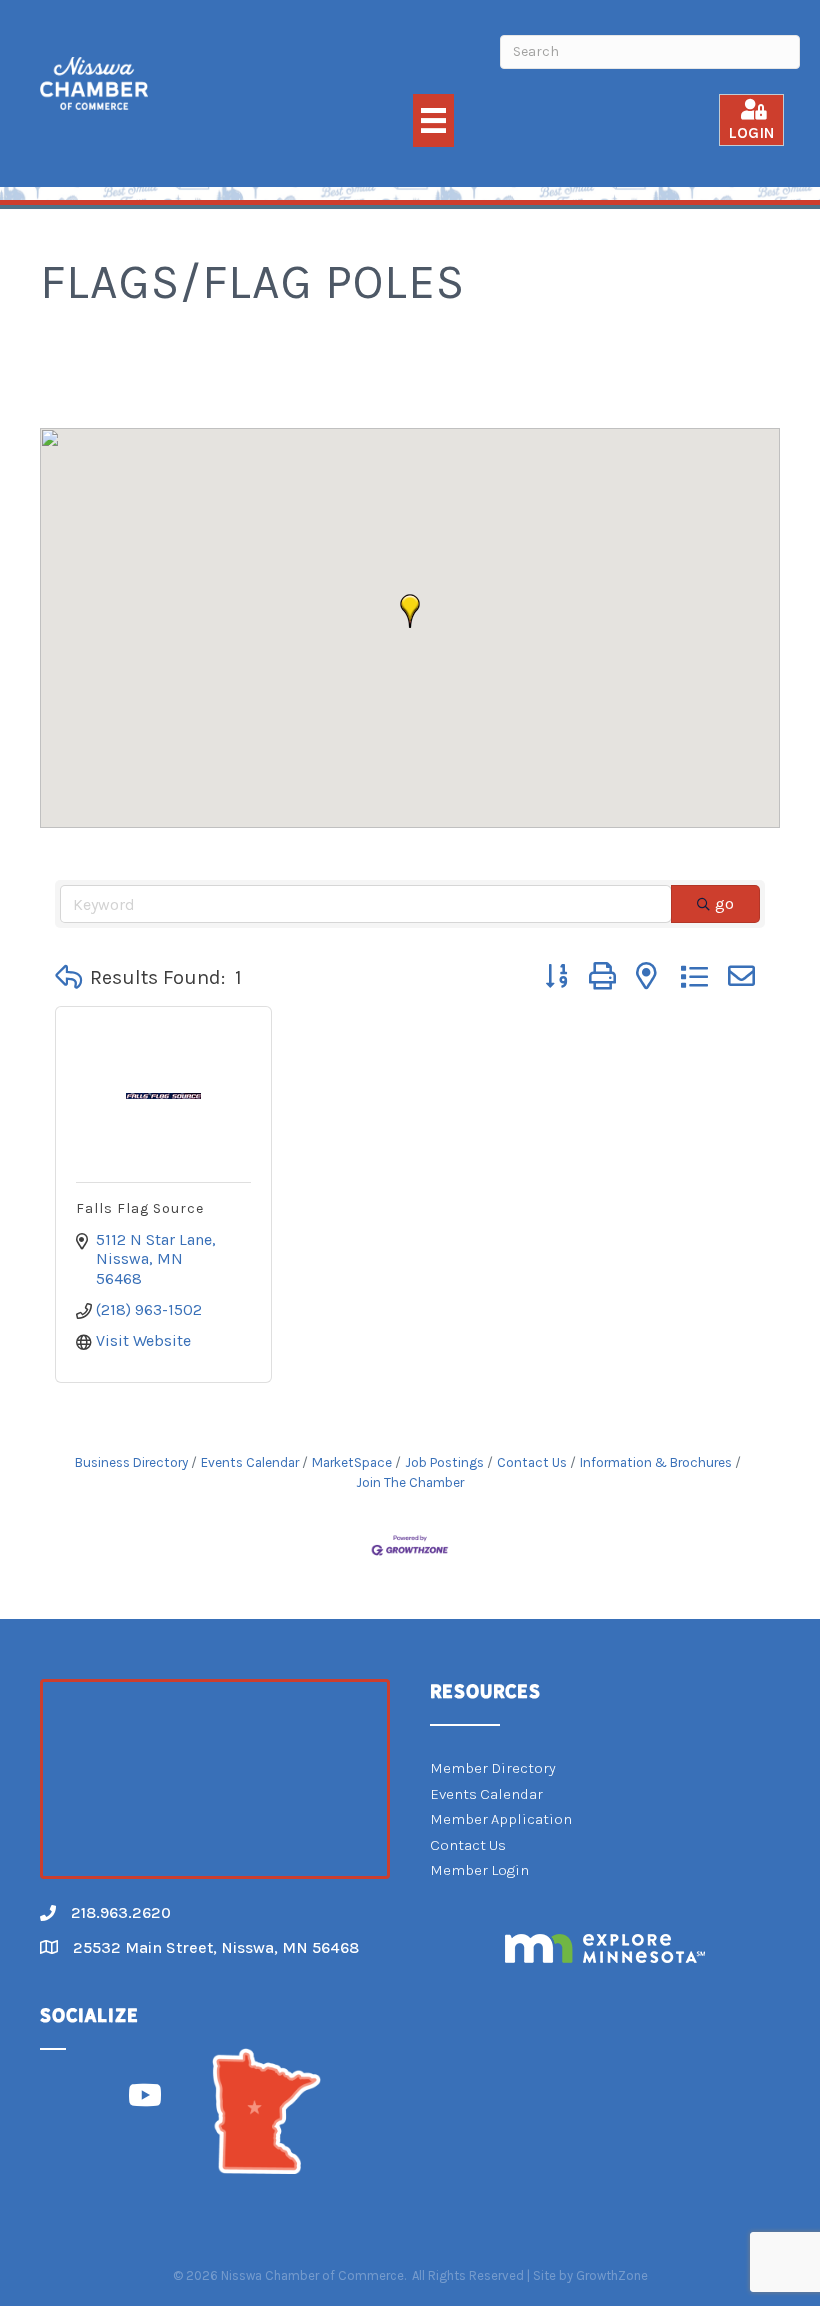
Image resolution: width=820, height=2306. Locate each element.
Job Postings (444, 1462)
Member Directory (493, 1768)
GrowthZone (612, 2275)
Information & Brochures (656, 1462)
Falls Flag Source (140, 1208)
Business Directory (131, 1462)
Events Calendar (250, 1462)
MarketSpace (352, 1462)
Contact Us (532, 1462)
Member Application (501, 1819)
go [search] (724, 903)
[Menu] (433, 120)
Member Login (479, 1870)
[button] (410, 611)
